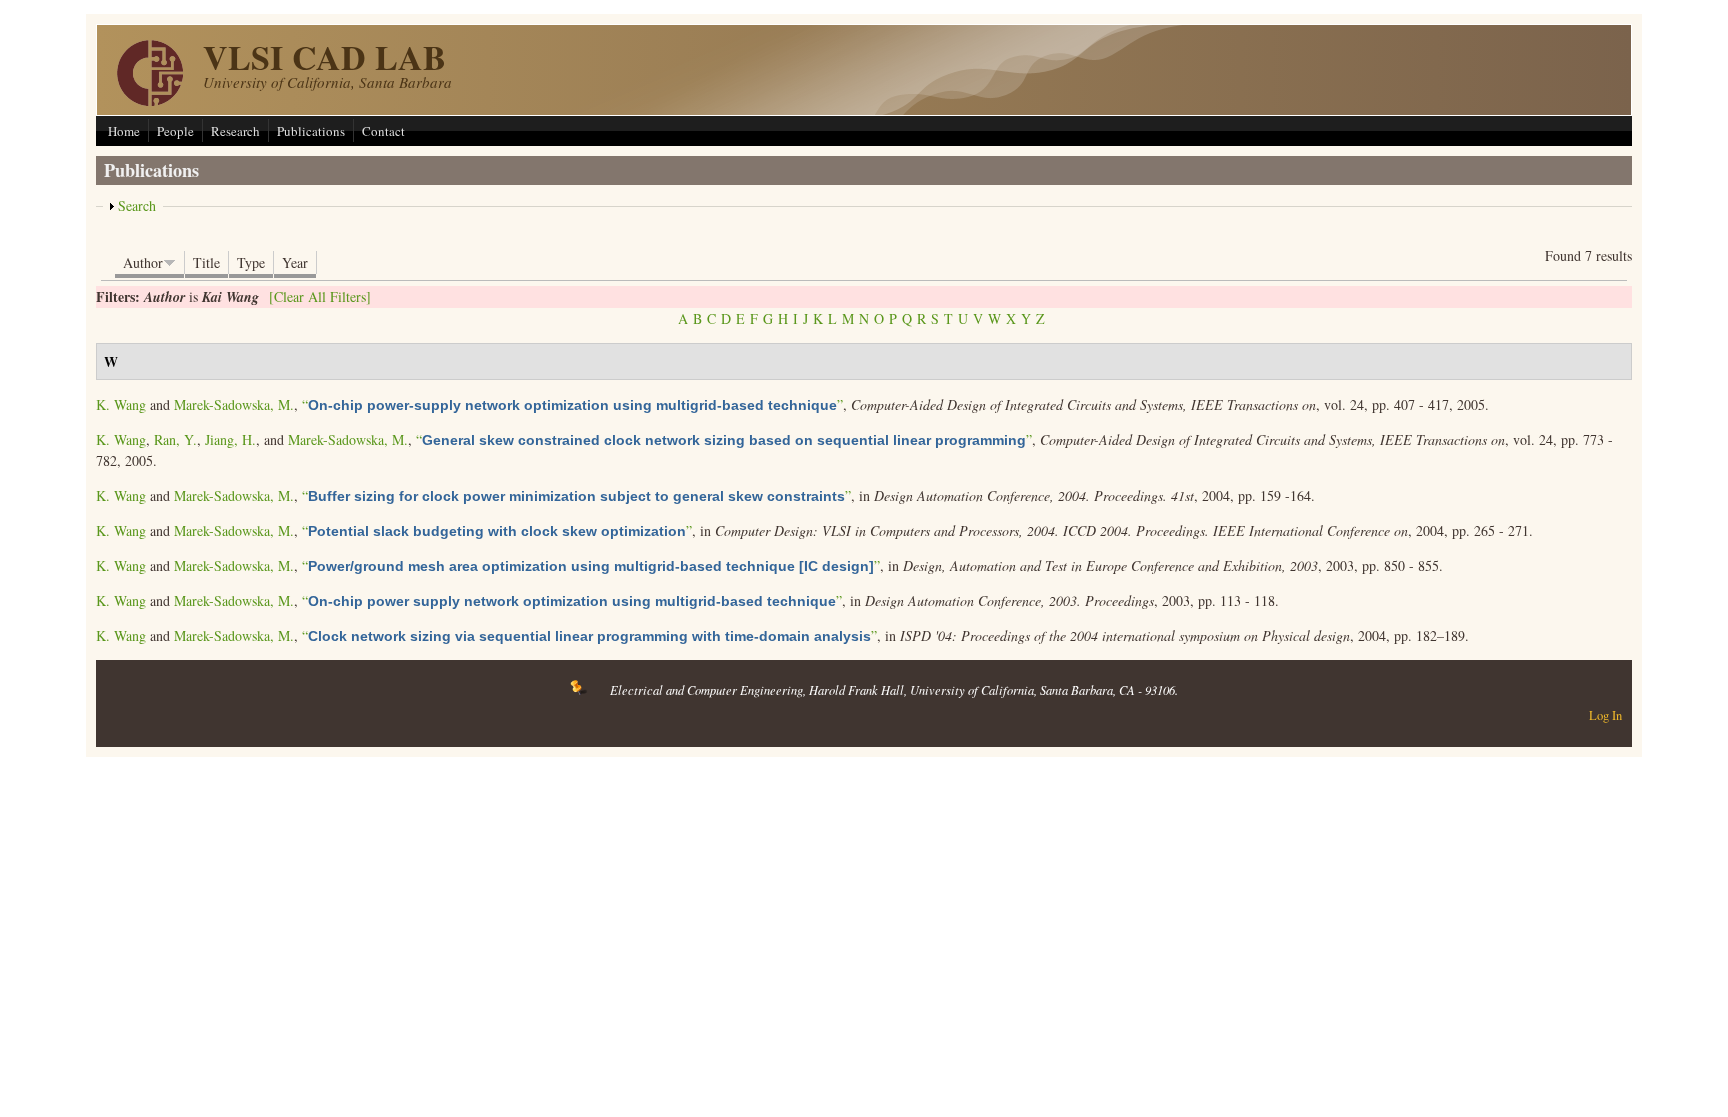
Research (235, 131)
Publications (311, 131)
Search (137, 205)
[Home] (150, 100)
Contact (383, 131)
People (175, 131)
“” (572, 404)
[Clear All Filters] (320, 296)
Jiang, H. (230, 439)
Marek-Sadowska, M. (234, 404)
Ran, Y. (175, 439)
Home (124, 131)
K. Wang (121, 404)
